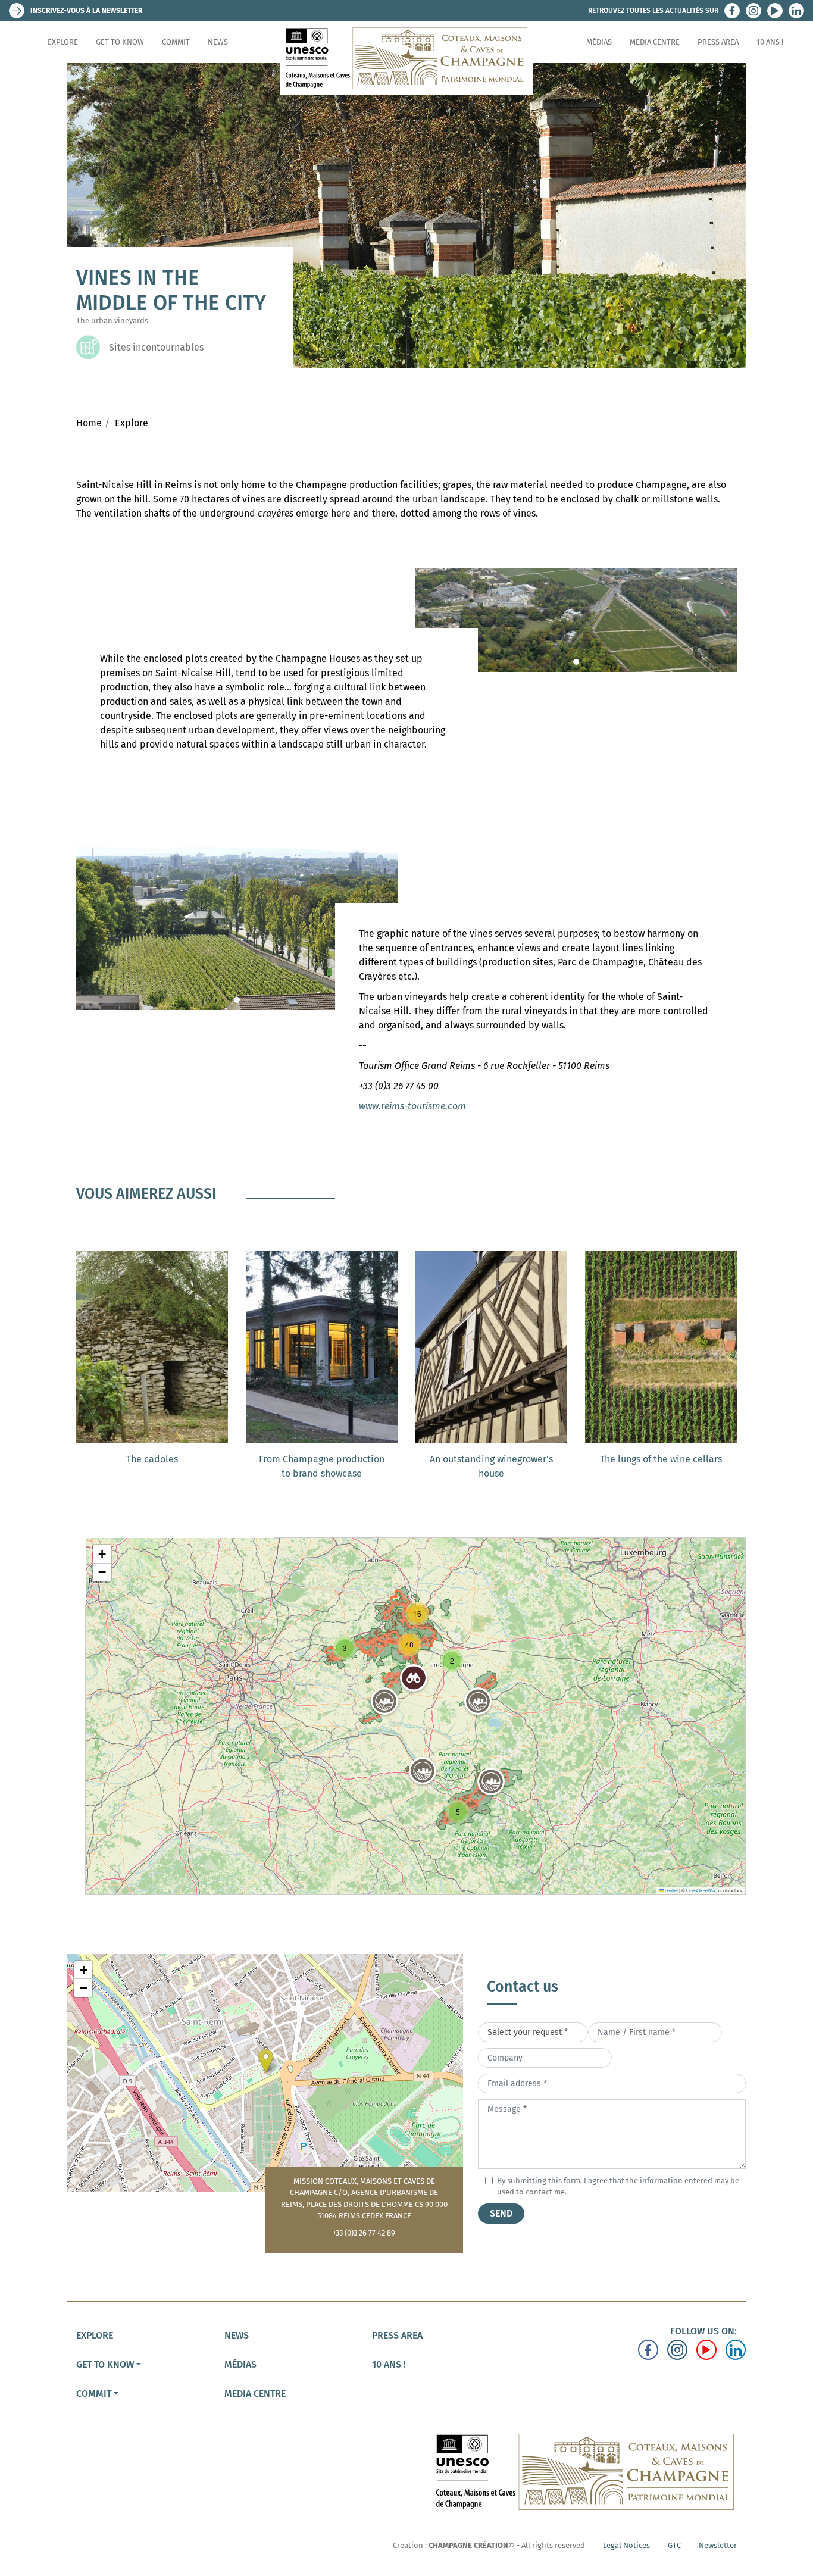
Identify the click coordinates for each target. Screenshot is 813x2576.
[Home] (406, 58)
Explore (63, 42)
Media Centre (655, 42)
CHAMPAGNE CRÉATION (468, 2545)
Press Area (718, 42)
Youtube (775, 11)
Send (501, 2213)
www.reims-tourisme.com (412, 1106)
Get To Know (120, 42)
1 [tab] (576, 662)
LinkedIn (796, 11)
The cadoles (152, 1459)
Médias (599, 42)
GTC (674, 2545)
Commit (176, 42)
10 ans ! (770, 42)
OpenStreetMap (702, 1890)
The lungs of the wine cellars (661, 1459)
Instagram (753, 11)
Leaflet (671, 1890)
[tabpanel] (576, 620)
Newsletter (718, 2545)
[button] (478, 1701)
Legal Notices (626, 2545)
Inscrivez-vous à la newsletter (86, 11)
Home (89, 423)
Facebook (732, 11)
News (218, 42)
